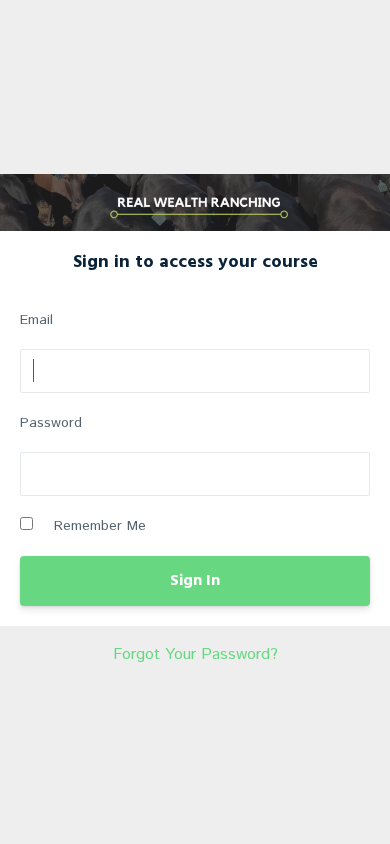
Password (51, 423)
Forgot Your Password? (195, 654)
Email (36, 320)
